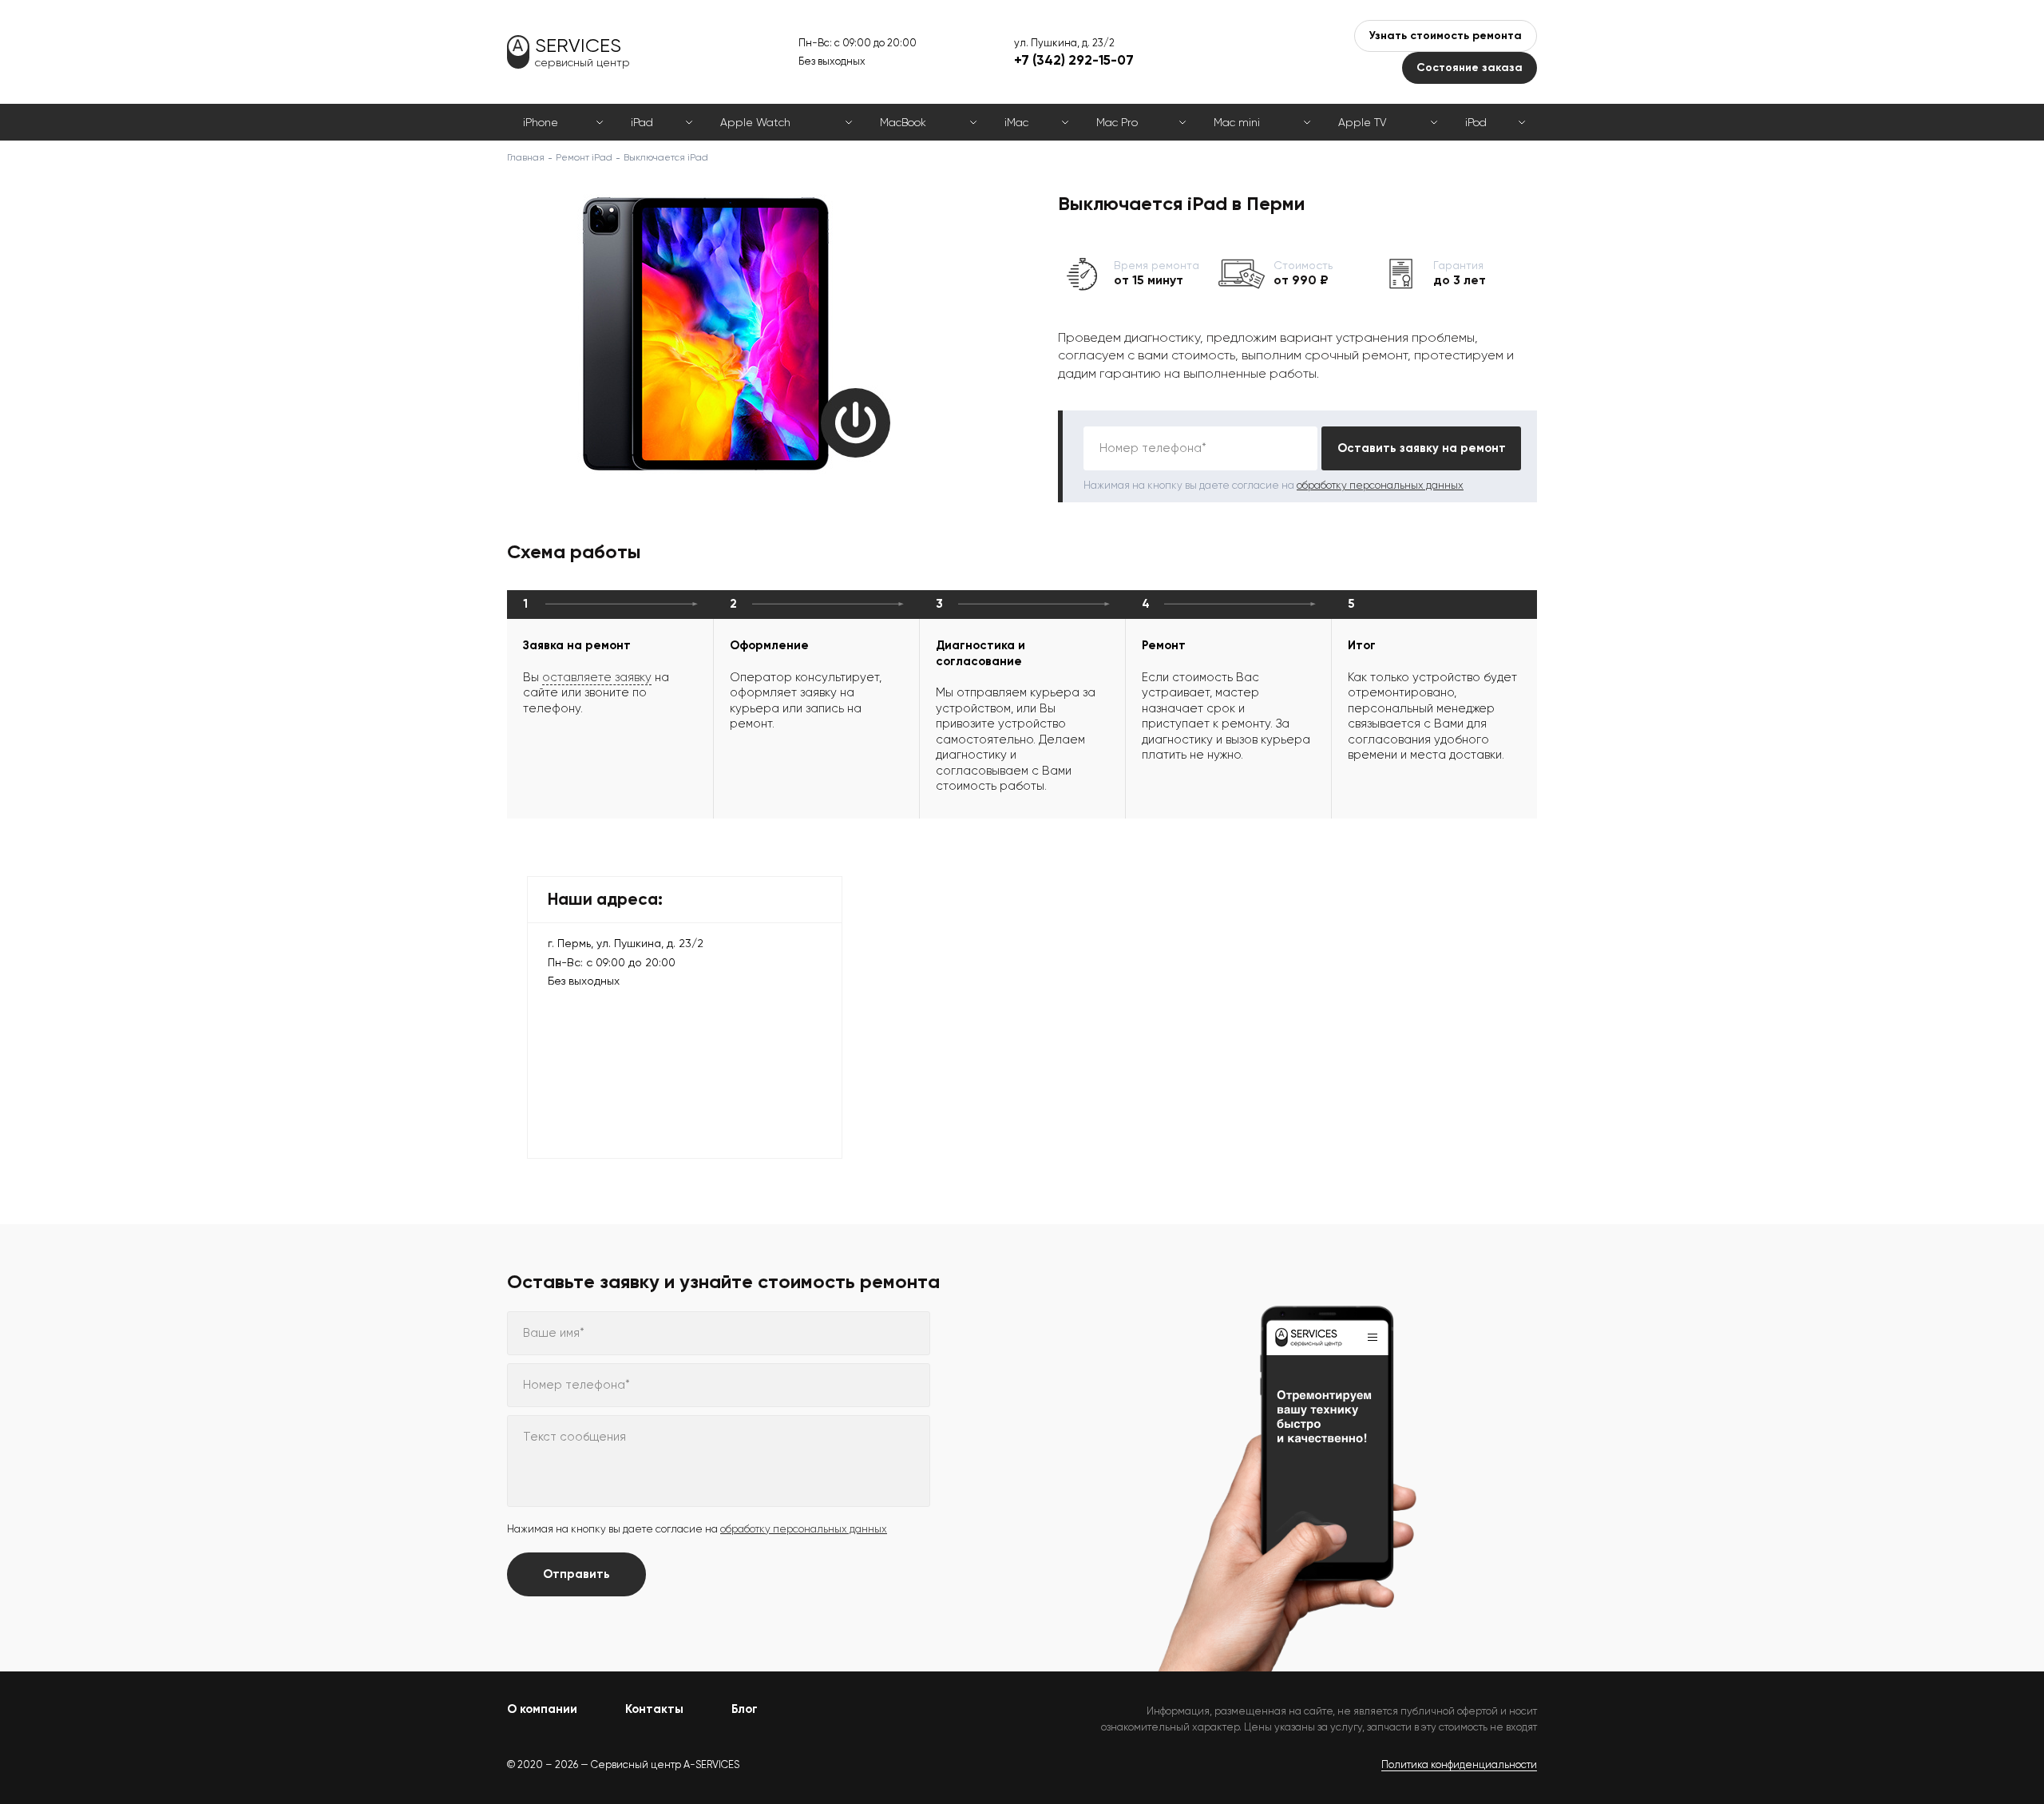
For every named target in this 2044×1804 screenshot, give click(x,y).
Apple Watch (755, 122)
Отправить (576, 1574)
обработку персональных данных (1380, 485)
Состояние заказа (1470, 67)
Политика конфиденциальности (1459, 1764)
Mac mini (1237, 122)
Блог (745, 1709)
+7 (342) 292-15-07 (1074, 60)
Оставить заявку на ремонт (1422, 448)
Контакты (654, 1709)
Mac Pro (1117, 122)
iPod (1476, 122)
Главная (526, 157)
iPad (642, 122)
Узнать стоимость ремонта (1446, 36)
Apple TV (1362, 122)
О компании (542, 1709)
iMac (1016, 122)
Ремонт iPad (584, 157)
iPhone (541, 122)
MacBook (903, 122)
